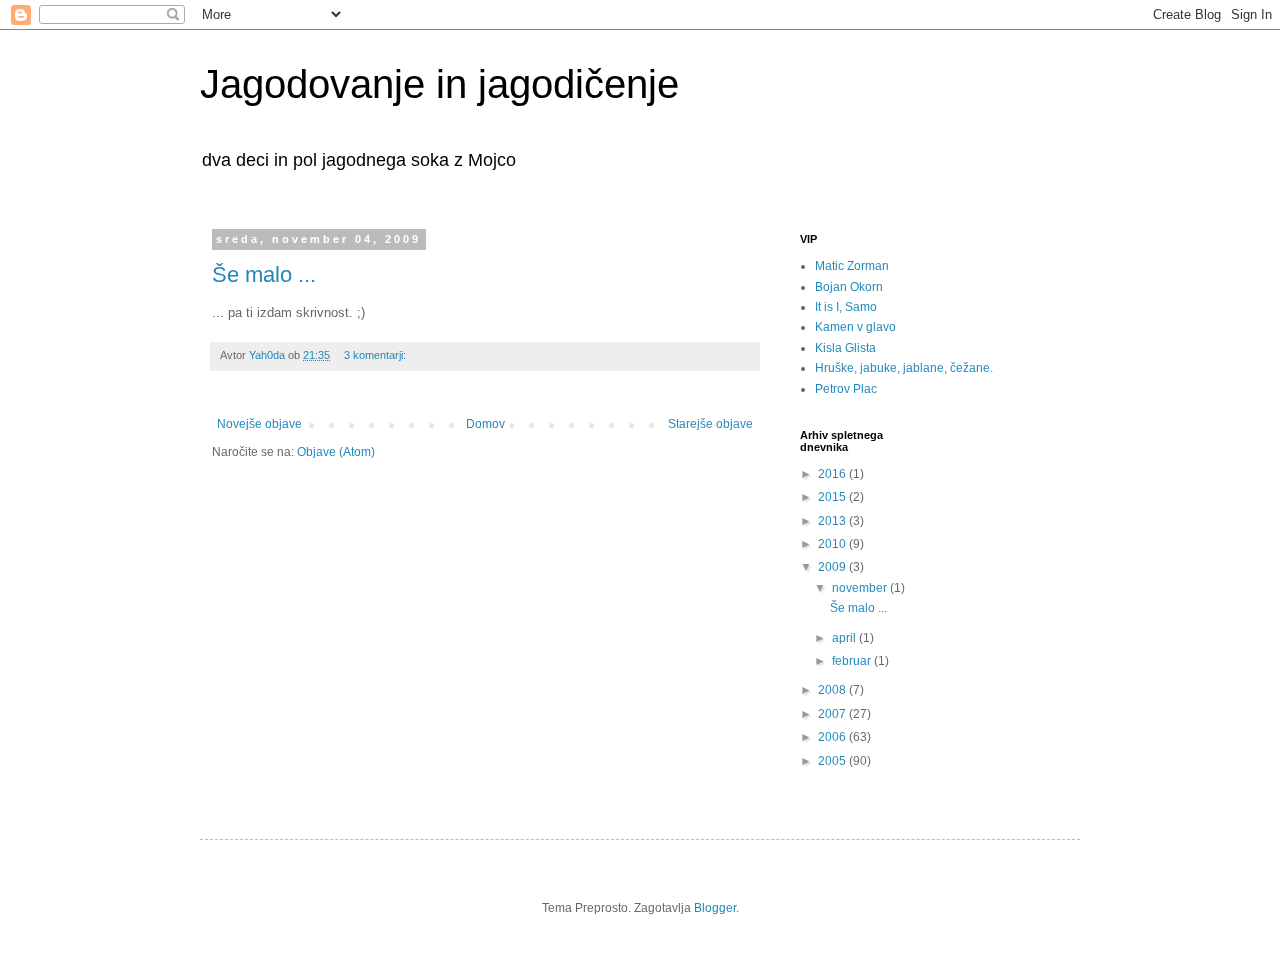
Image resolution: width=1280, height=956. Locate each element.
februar (853, 661)
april (845, 638)
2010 (833, 544)
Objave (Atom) (336, 452)
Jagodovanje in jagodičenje (439, 84)
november (861, 588)
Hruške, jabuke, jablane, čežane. (904, 368)
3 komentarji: (376, 355)
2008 (833, 690)
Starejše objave (710, 424)
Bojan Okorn (849, 287)
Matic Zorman (852, 266)
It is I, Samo (846, 307)
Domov (485, 424)
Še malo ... (264, 274)
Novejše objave (259, 424)
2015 (833, 497)
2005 (833, 761)
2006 (833, 737)
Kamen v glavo (855, 327)
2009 (833, 567)
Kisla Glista (845, 348)
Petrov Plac (846, 389)
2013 (833, 521)
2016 (833, 474)
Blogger (715, 908)
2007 (833, 714)
